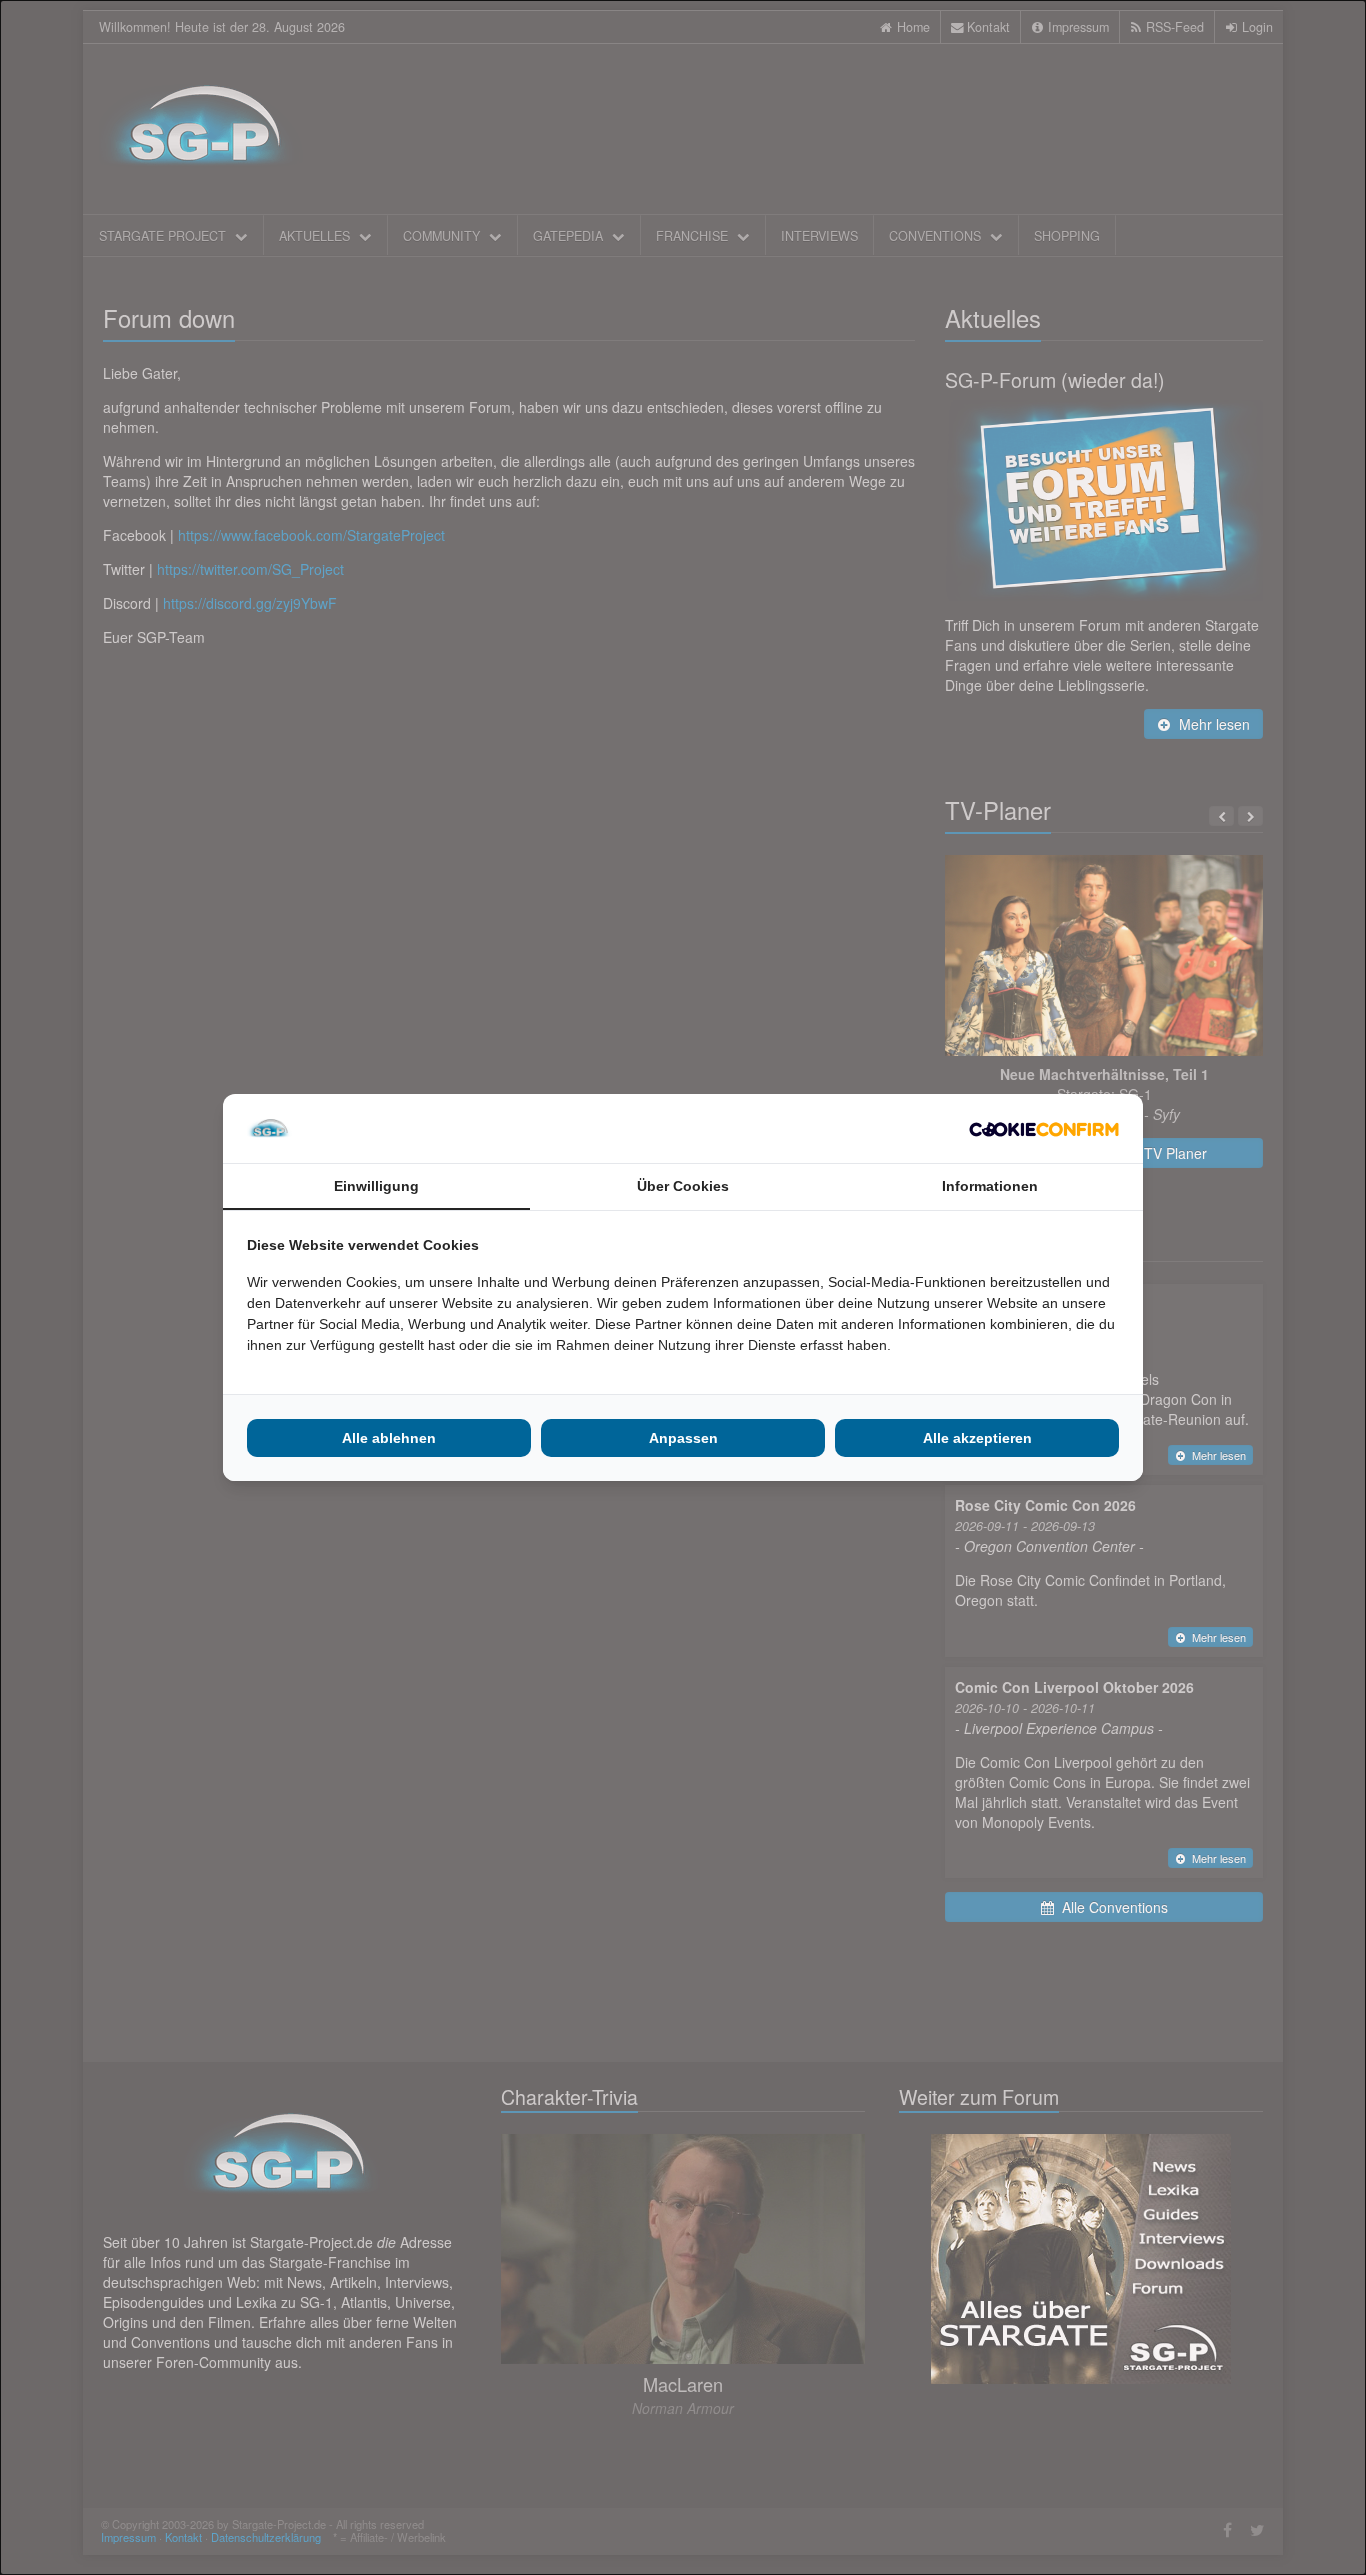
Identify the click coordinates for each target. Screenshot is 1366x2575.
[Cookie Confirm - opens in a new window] (1044, 1129)
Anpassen (683, 1438)
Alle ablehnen (389, 1438)
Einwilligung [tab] (376, 1186)
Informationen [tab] (990, 1186)
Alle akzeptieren (977, 1438)
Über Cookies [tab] (683, 1186)
